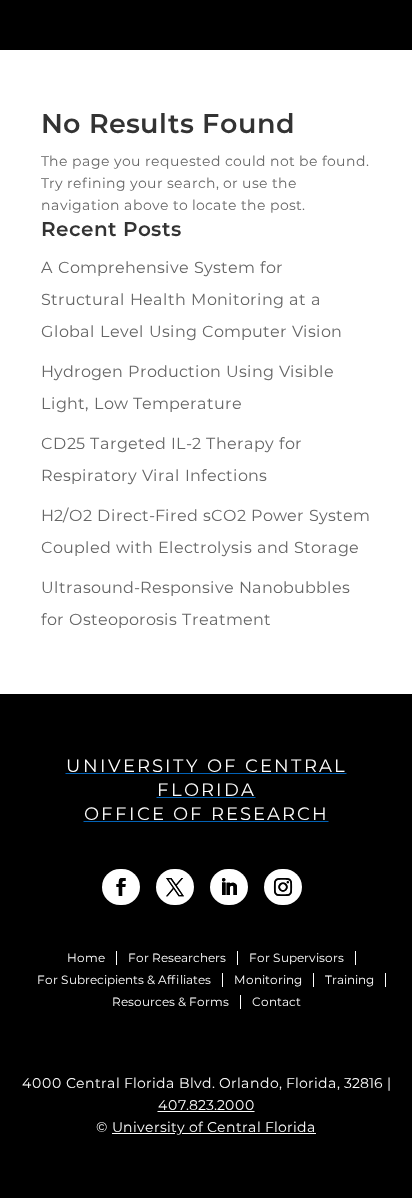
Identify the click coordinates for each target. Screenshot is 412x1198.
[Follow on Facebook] (121, 887)
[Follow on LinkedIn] (229, 887)
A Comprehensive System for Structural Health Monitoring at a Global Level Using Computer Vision (191, 299)
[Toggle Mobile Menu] (386, 23)
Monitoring (268, 980)
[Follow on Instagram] (283, 887)
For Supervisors (296, 958)
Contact (276, 1002)
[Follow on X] (175, 887)
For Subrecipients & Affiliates (124, 980)
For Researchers (177, 958)
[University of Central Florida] (158, 24)
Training (349, 980)
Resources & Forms (170, 1002)
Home (86, 958)
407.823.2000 (206, 1105)
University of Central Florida (214, 1127)
